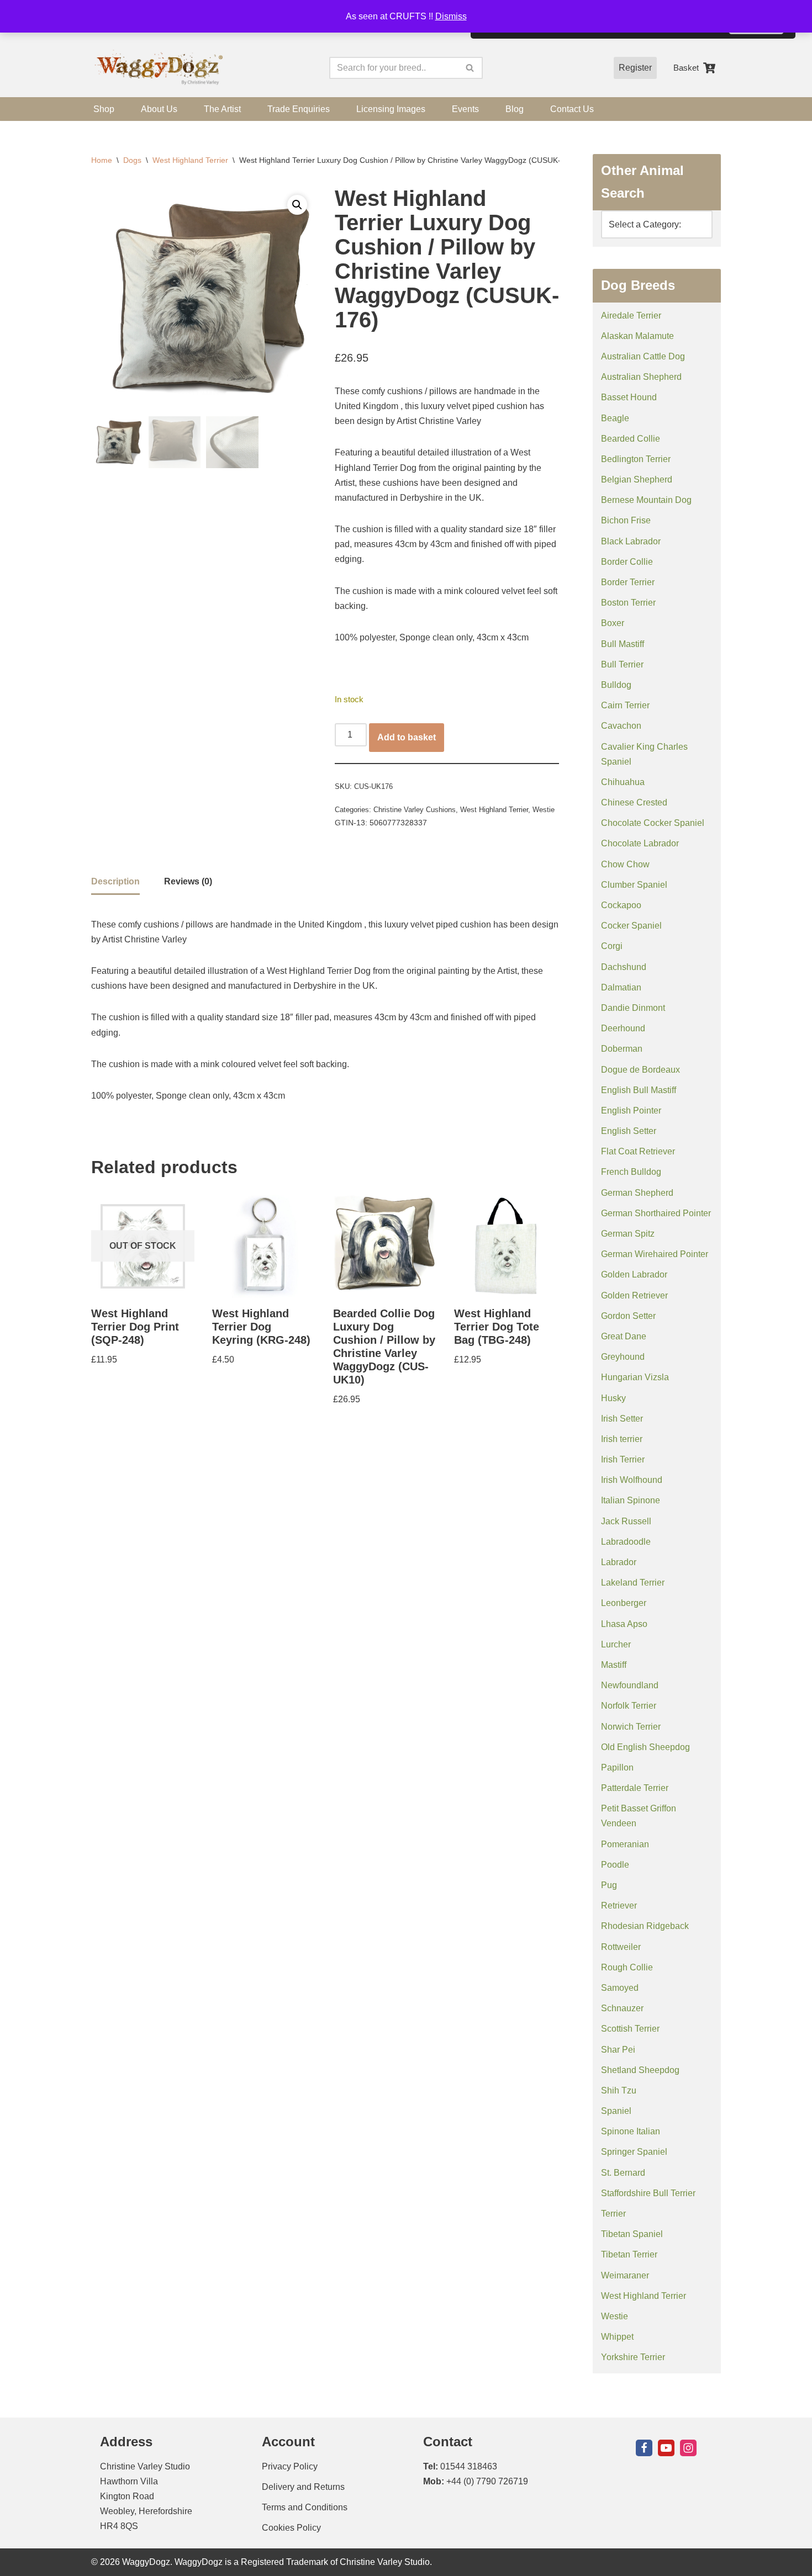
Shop (104, 109)
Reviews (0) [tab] (188, 881)
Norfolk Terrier (629, 1706)
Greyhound (623, 1357)
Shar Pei (618, 2050)
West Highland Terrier (190, 160)
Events (465, 109)
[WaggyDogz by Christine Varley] (157, 68)
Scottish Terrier (630, 2029)
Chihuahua (623, 782)
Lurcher (616, 1644)
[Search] (470, 68)
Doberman (622, 1049)
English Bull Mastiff (639, 1090)
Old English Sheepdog (645, 1747)
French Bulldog (631, 1172)
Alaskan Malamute (637, 336)
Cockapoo (621, 905)
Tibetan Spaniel (632, 2234)
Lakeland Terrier (633, 1583)
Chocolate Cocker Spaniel (653, 823)
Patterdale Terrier (635, 1788)
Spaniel (616, 2111)
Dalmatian (621, 987)
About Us (159, 109)
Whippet (617, 2337)
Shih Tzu (619, 2090)
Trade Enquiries (299, 109)
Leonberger (624, 1603)
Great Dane (624, 1336)
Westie (544, 810)
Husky (613, 1398)
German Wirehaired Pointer (655, 1254)
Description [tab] (115, 881)
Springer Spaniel (634, 2152)
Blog (515, 109)
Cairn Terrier (625, 705)
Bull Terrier (622, 664)
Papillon (617, 1767)
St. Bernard (623, 2173)
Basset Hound (629, 397)
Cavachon (621, 726)
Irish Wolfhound (632, 1480)
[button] (297, 205)
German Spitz (628, 1234)
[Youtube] (666, 2448)
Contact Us (572, 109)
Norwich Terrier (631, 1727)
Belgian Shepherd (637, 479)
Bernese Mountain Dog (646, 500)
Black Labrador (631, 541)
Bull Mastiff (623, 644)
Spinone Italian (631, 2131)
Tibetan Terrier (629, 2254)
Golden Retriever (634, 1295)
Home (102, 160)
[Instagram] (688, 2448)
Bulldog (616, 685)
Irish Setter (622, 1419)
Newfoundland (630, 1685)
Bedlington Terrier (636, 459)
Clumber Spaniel (634, 885)
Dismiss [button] (451, 16)
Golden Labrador (634, 1274)
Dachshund (624, 967)
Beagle (615, 418)
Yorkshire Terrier (633, 2357)
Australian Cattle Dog (643, 356)
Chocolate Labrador (640, 843)
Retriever (619, 1906)
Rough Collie (627, 1967)
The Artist (222, 109)
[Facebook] (644, 2448)
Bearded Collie (631, 439)
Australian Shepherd (641, 377)
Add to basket (407, 737)
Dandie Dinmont (633, 1008)
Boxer (613, 623)
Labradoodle (626, 1542)
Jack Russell (626, 1521)
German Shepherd (637, 1193)
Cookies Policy (291, 2528)
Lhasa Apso (624, 1624)
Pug (609, 1885)
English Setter (629, 1131)
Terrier (613, 2214)
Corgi (612, 946)
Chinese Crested (634, 802)
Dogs (132, 160)
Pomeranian (625, 1844)
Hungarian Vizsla (635, 1377)
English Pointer (631, 1111)
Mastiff (614, 1665)
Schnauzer (622, 2008)
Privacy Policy (290, 2466)
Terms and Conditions (305, 2507)
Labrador (619, 1562)
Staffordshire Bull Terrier (648, 2193)
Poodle (615, 1865)
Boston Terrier (628, 603)
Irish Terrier (623, 1459)
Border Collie (627, 562)
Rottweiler (621, 1947)
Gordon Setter (628, 1316)
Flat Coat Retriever (638, 1151)
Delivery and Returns (303, 2487)
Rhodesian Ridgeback (645, 1926)
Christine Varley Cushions (415, 810)
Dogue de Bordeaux (640, 1070)
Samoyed (620, 1988)
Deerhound (623, 1028)
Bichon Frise (626, 520)
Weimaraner (625, 2275)
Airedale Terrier (631, 316)
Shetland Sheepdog (640, 2070)
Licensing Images (391, 109)
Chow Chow (625, 864)
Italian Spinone (631, 1500)
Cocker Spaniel (631, 926)
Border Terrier (628, 582)
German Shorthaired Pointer (656, 1213)
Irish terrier (622, 1439)
